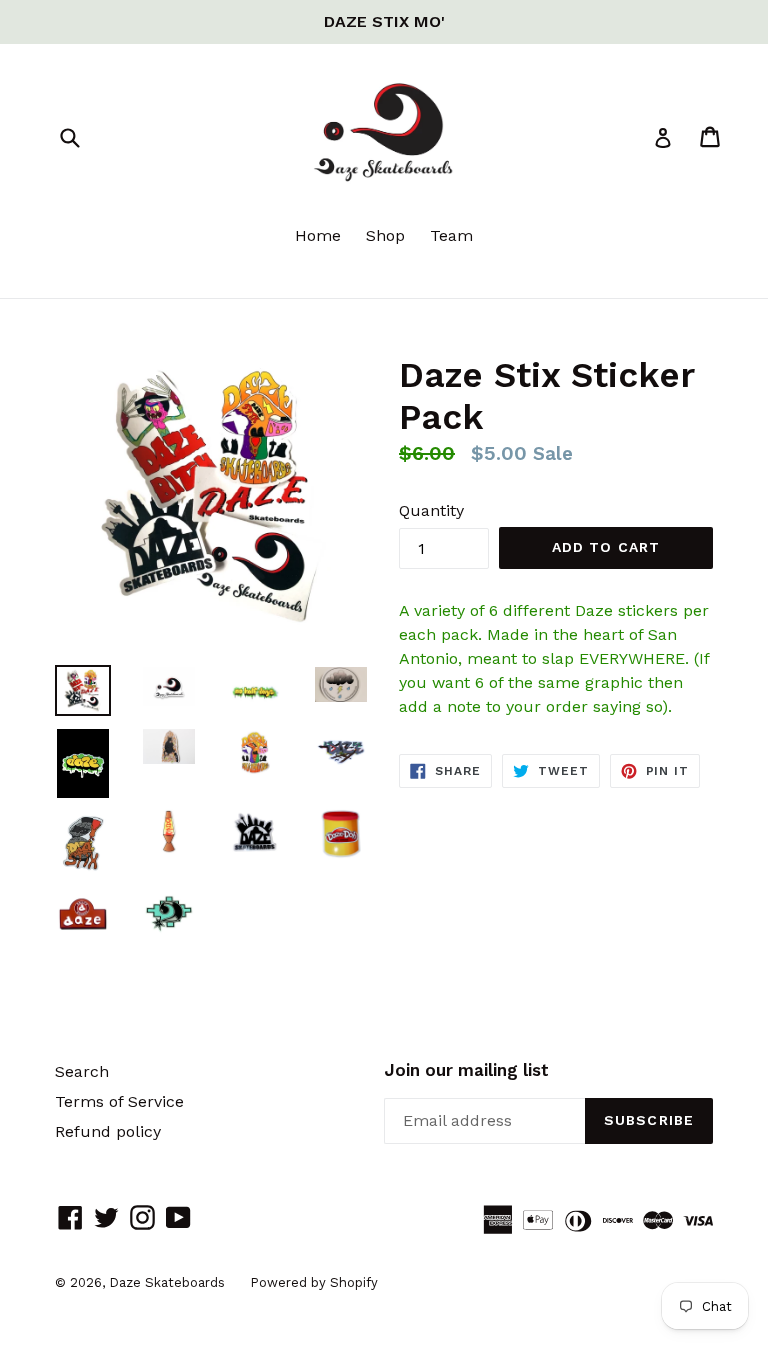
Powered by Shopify (314, 1282)
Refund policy (108, 1131)
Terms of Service (119, 1101)
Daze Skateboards (167, 1282)
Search (82, 1071)
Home (318, 235)
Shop (385, 235)
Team (451, 235)
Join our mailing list (466, 1070)
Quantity (431, 510)
